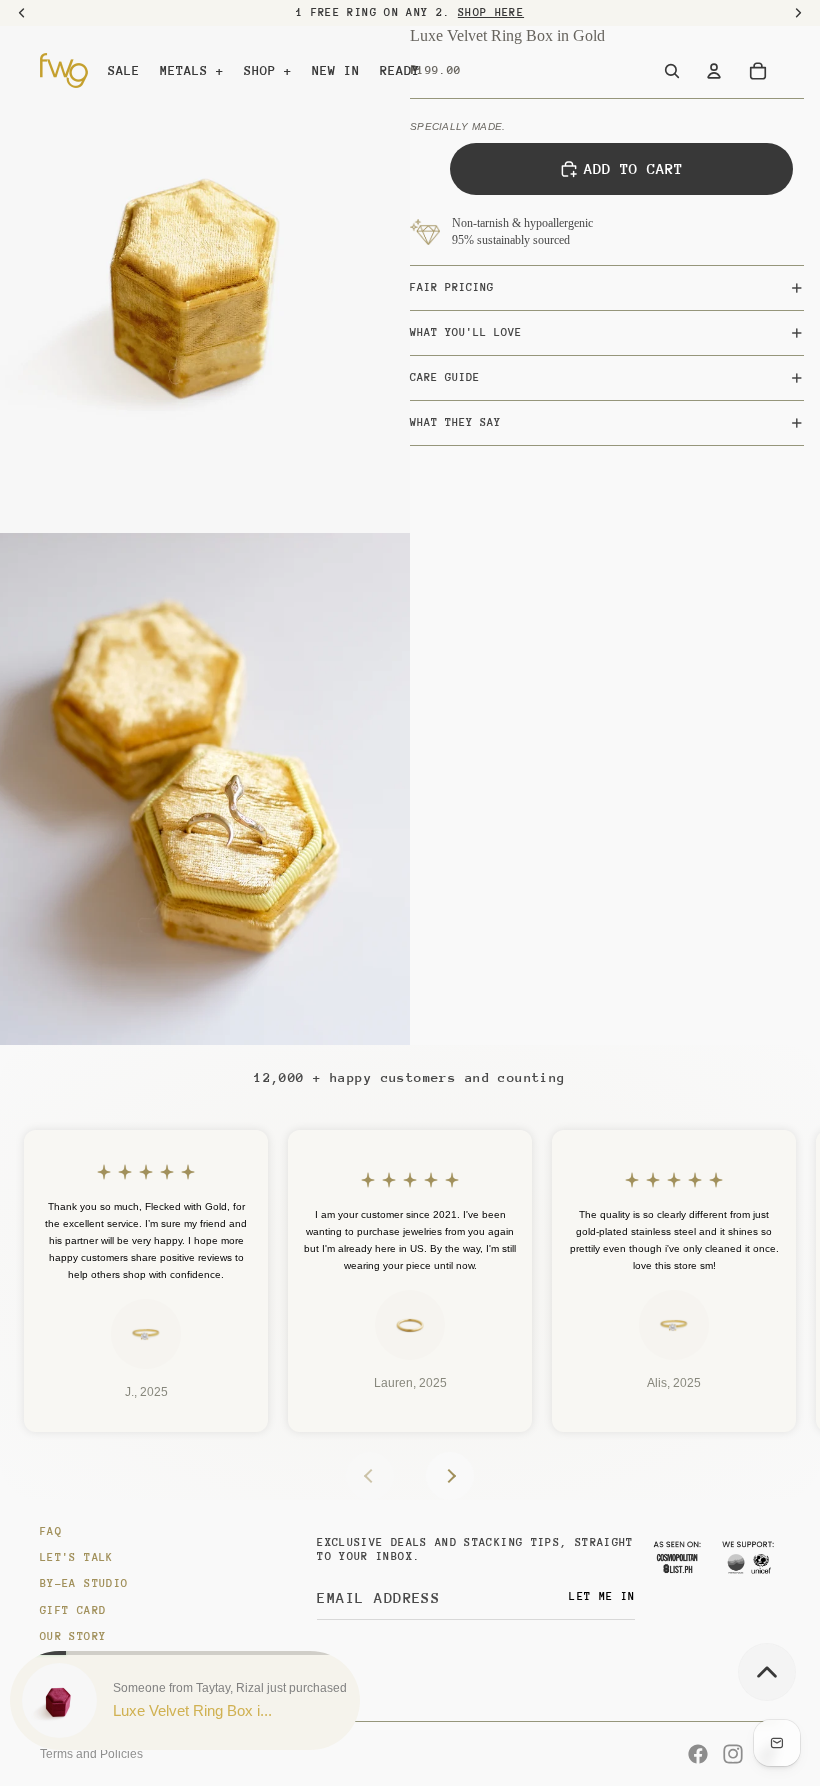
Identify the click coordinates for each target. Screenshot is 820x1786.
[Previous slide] (370, 1476)
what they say (455, 422)
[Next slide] (450, 1476)
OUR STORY (73, 1636)
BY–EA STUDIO (84, 1583)
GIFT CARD (73, 1610)
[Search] (672, 71)
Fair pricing (452, 287)
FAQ (51, 1531)
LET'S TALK (77, 1557)
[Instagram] (733, 1754)
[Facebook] (698, 1754)
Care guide (445, 377)
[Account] (714, 71)
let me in (602, 1596)
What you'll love (466, 332)
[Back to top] (767, 1672)
